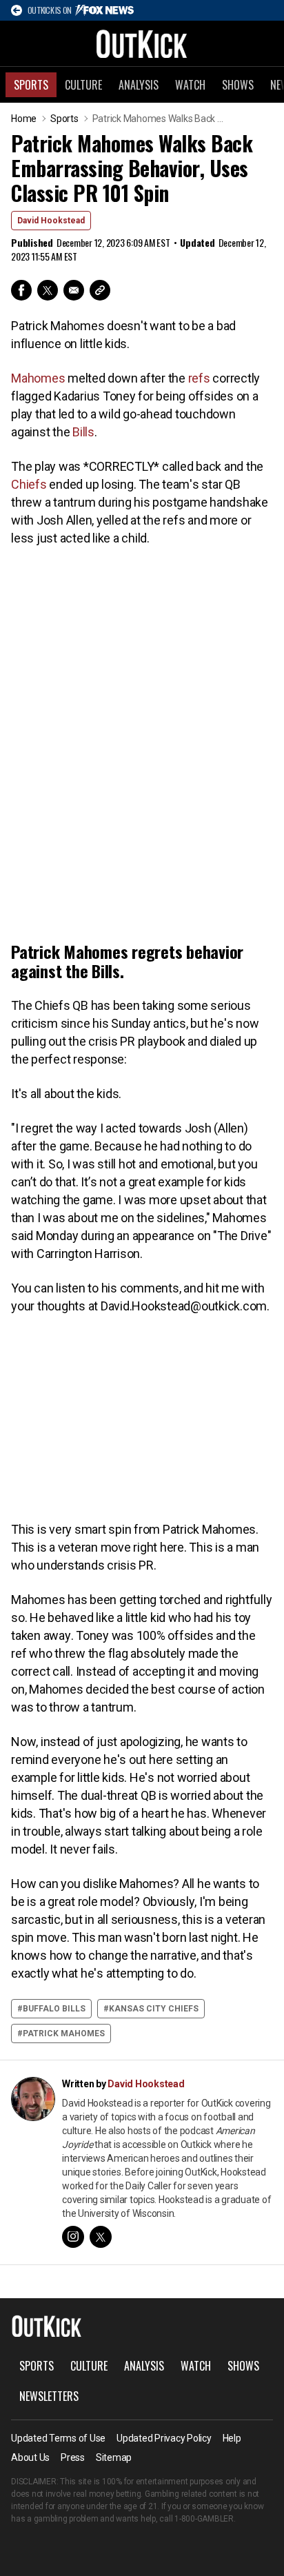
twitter (101, 2237)
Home (24, 119)
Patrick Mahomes (64, 2034)
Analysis (139, 85)
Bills (83, 432)
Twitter (48, 290)
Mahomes (38, 378)
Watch (190, 85)
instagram (73, 2237)
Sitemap (114, 2457)
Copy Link (100, 290)
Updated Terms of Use (58, 2438)
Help (232, 2438)
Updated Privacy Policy (164, 2438)
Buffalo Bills (54, 2009)
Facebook (21, 290)
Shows (238, 85)
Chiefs (29, 484)
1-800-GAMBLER (204, 2519)
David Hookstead (51, 221)
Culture (83, 85)
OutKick (142, 43)
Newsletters (49, 2396)
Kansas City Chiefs (154, 2009)
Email (74, 290)
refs (199, 378)
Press (73, 2457)
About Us (30, 2457)
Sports (31, 85)
